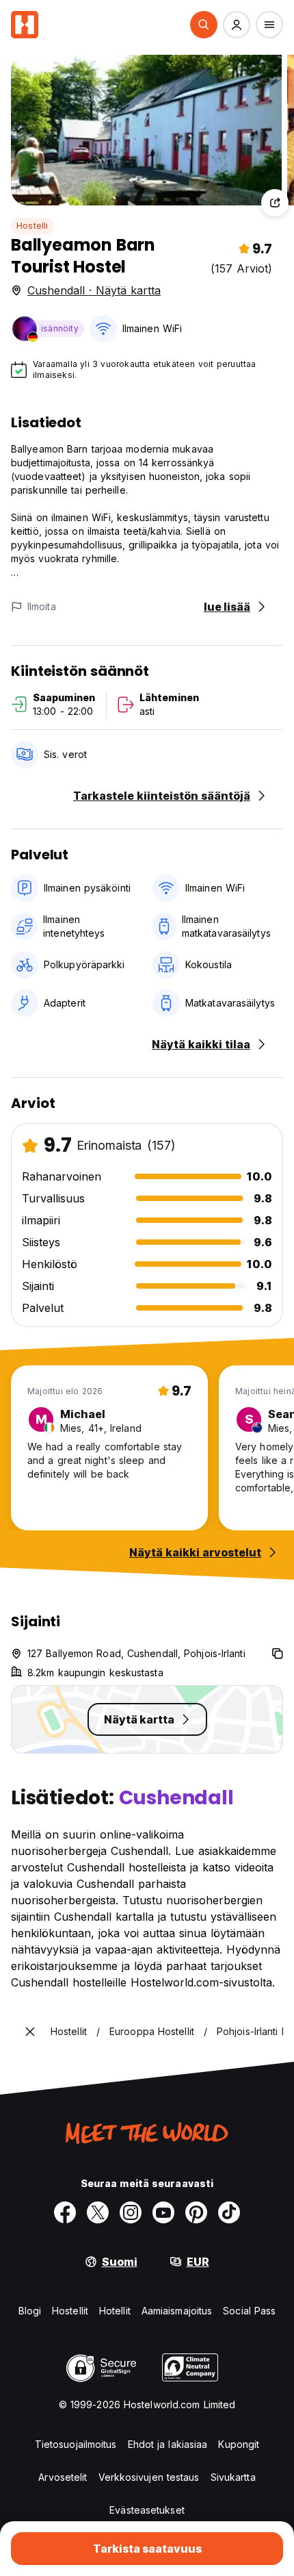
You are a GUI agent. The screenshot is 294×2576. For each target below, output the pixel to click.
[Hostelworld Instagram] (131, 2212)
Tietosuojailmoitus (76, 2444)
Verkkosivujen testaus (149, 2477)
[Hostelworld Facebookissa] (65, 2212)
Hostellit (70, 2311)
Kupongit (239, 2444)
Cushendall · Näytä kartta (94, 290)
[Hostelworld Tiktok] (229, 2212)
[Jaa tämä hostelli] (275, 203)
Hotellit (115, 2311)
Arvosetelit (63, 2477)
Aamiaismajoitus (177, 2311)
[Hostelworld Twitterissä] (98, 2212)
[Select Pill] (204, 25)
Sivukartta (233, 2477)
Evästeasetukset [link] (147, 2510)
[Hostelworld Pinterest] (196, 2212)
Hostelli (32, 226)
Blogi (30, 2311)
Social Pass (249, 2311)
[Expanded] (30, 2032)
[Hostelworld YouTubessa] (163, 2212)
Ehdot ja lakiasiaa (168, 2444)
